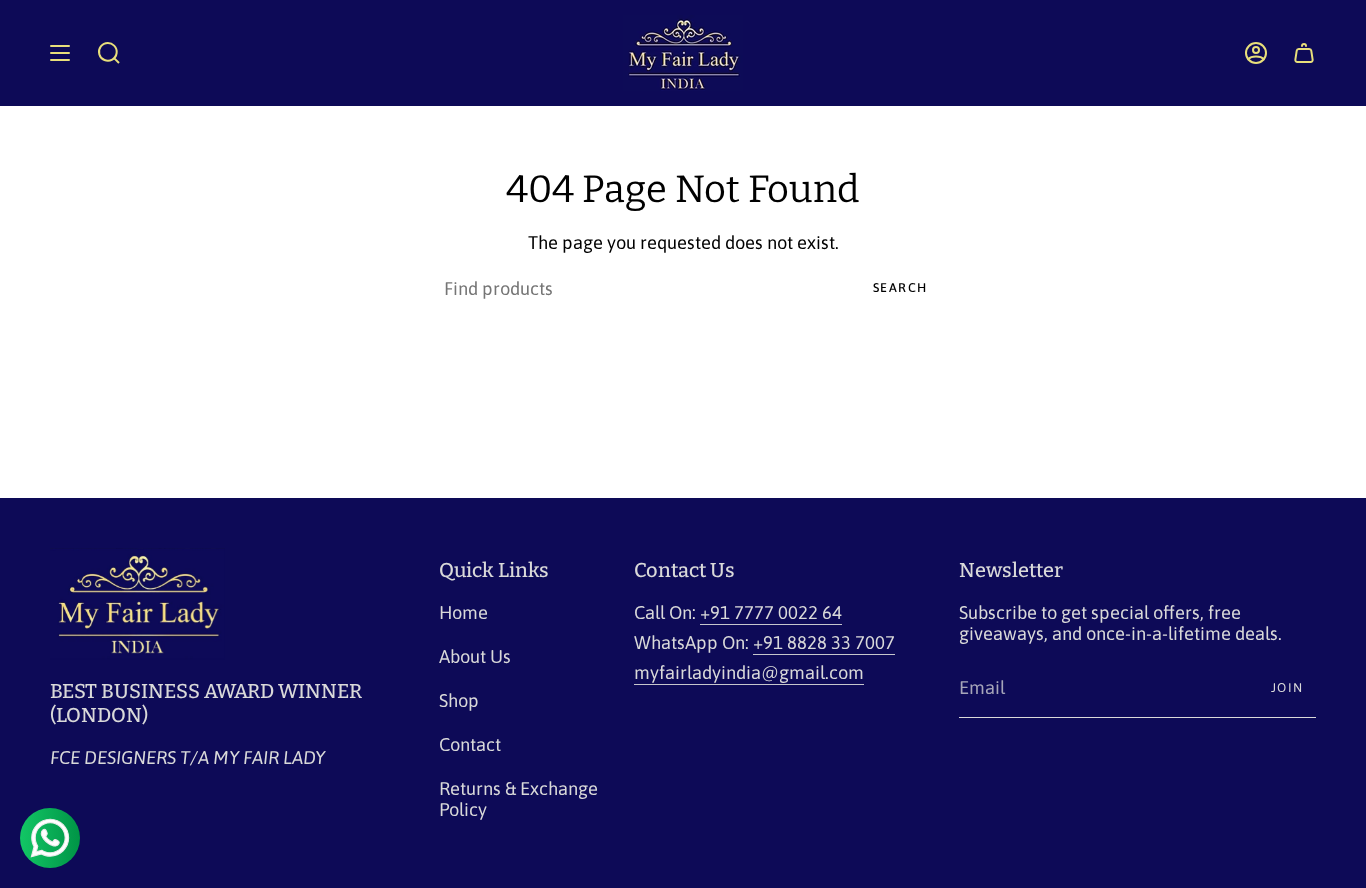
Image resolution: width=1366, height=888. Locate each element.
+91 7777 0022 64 (771, 612)
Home (463, 612)
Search (900, 287)
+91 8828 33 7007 (824, 642)
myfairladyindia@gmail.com (749, 672)
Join (1287, 687)
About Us (475, 656)
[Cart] (1304, 53)
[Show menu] (60, 53)
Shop (459, 700)
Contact (470, 744)
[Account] (1256, 53)
